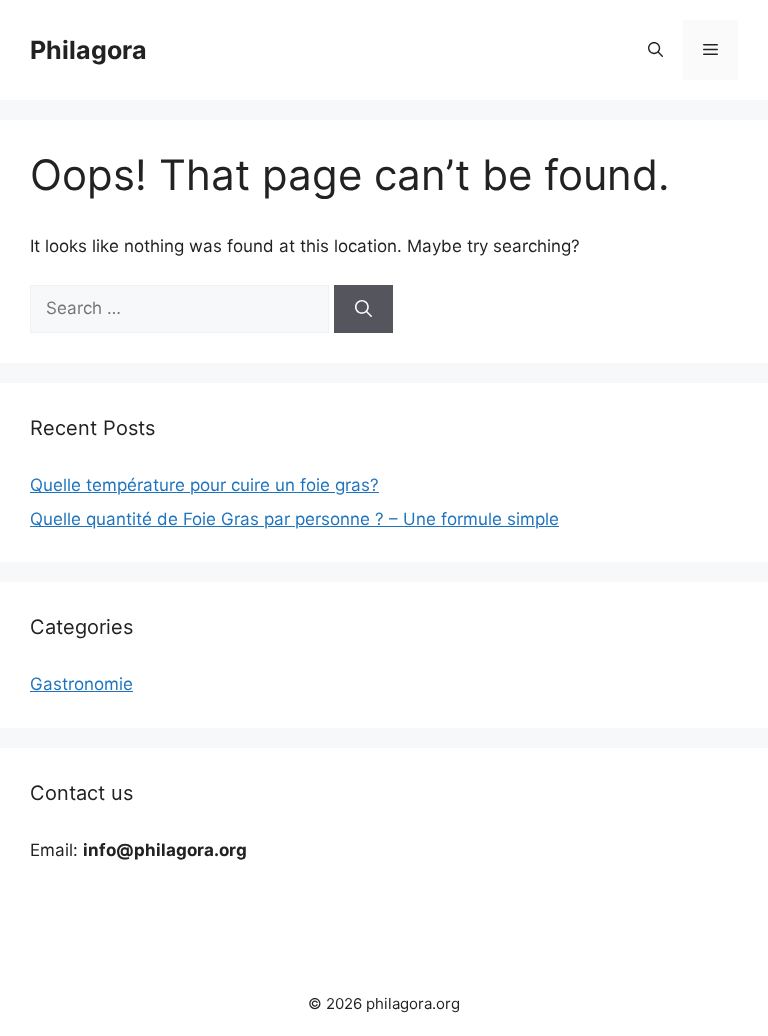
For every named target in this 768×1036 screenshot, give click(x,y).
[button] (655, 50)
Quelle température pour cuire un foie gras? (204, 485)
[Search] (363, 309)
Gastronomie (81, 684)
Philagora (88, 50)
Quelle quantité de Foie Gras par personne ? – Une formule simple (294, 519)
